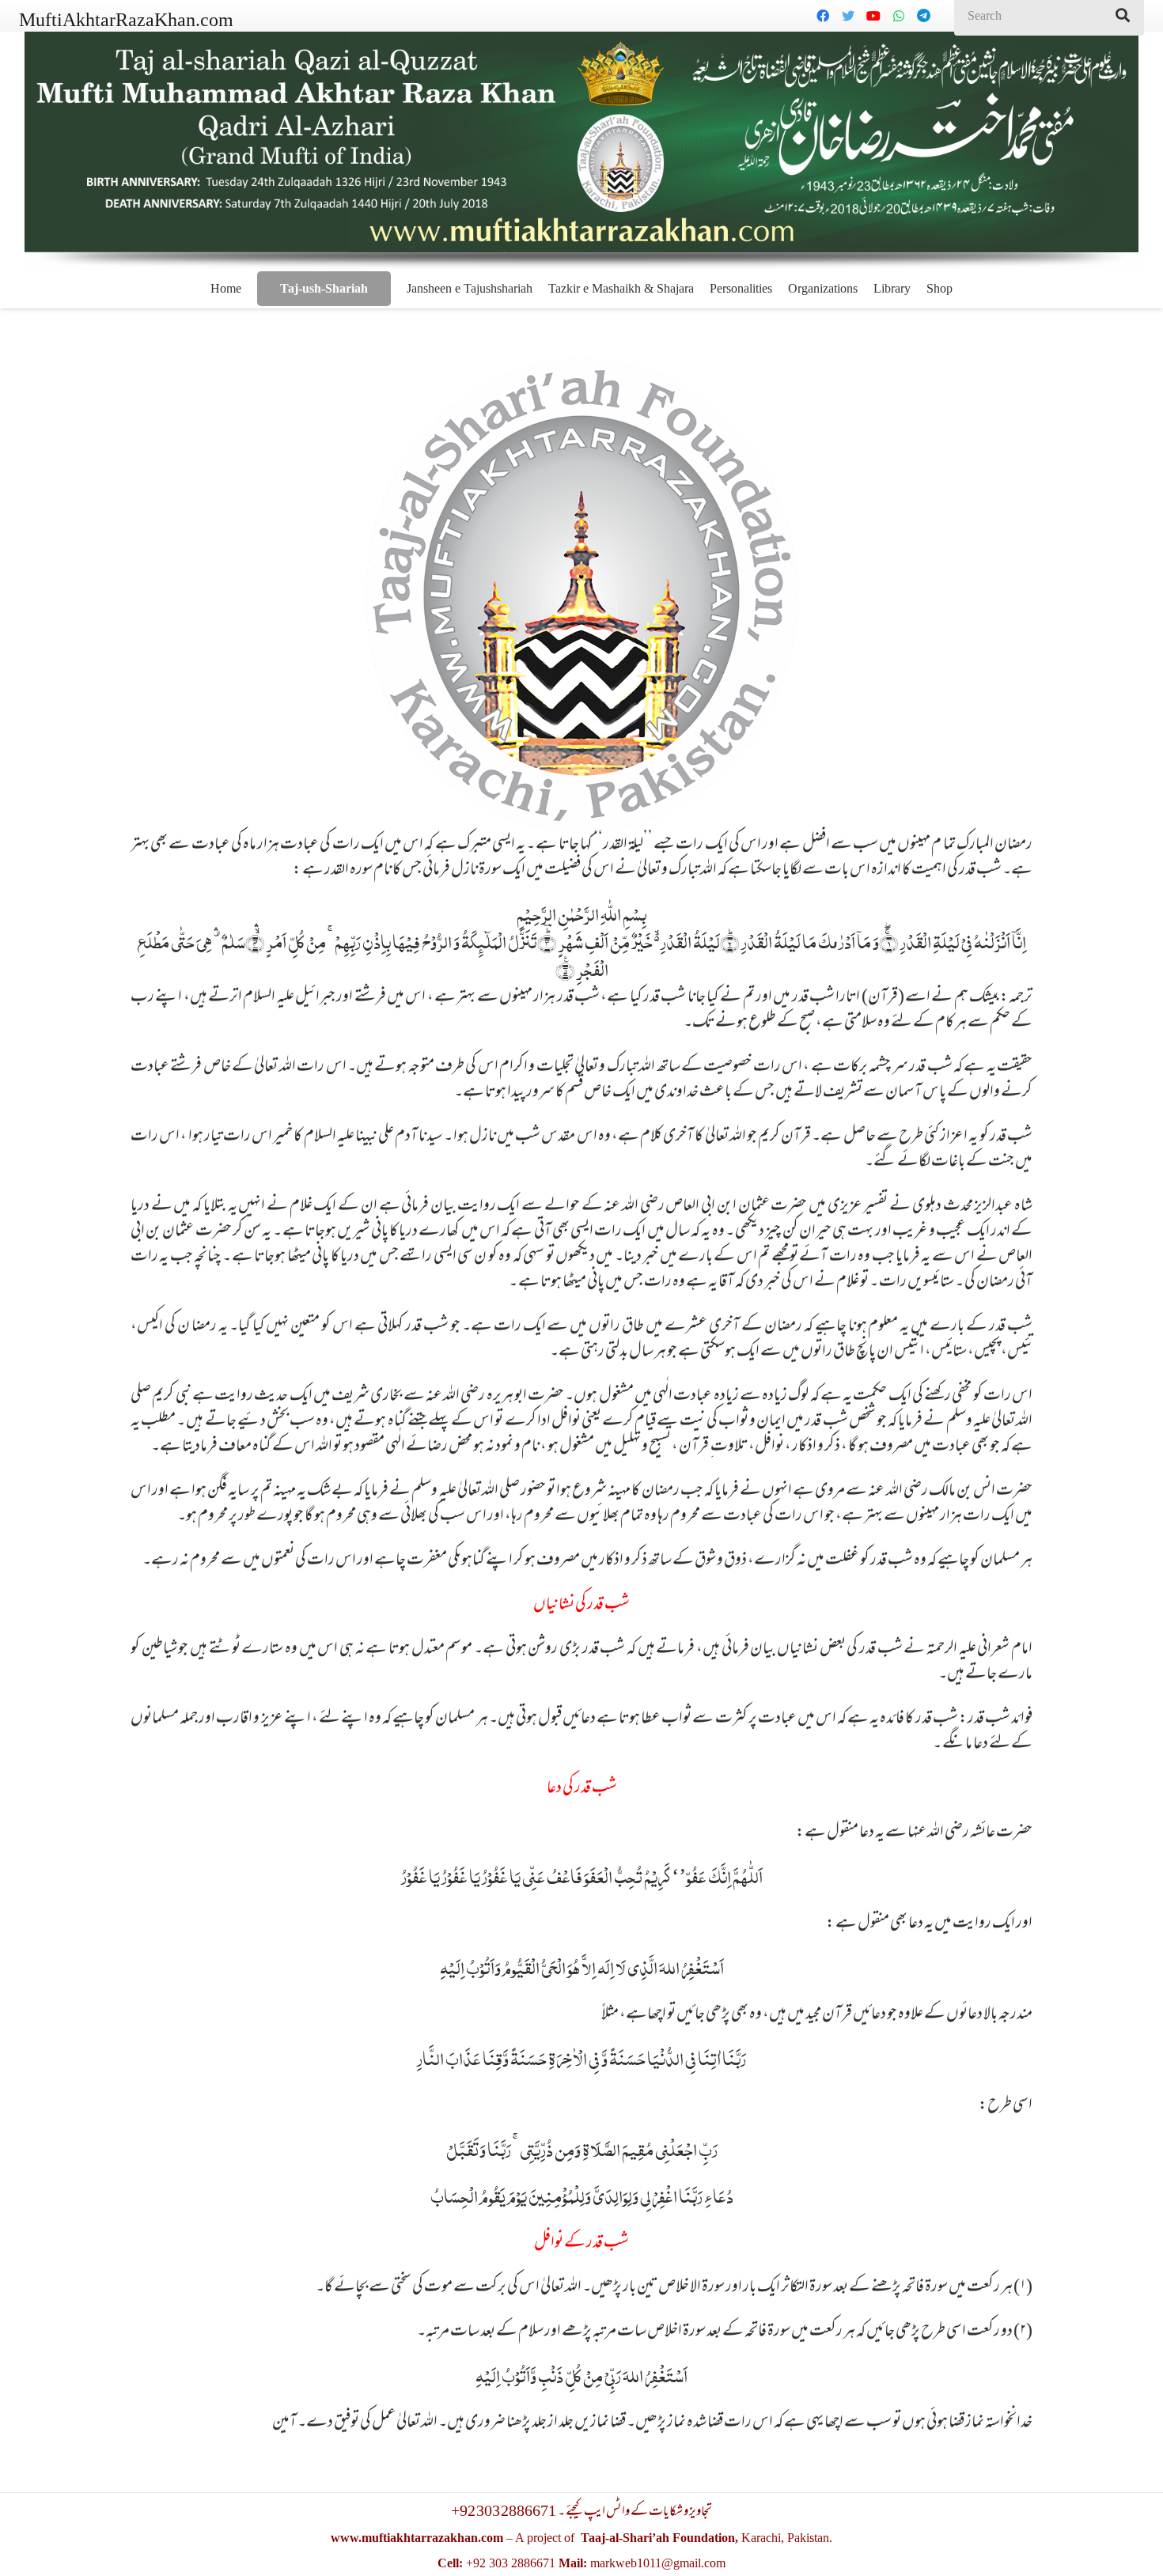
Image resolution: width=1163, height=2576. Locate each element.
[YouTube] (873, 16)
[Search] (1123, 16)
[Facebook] (823, 16)
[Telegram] (924, 16)
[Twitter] (848, 16)
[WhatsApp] (899, 16)
